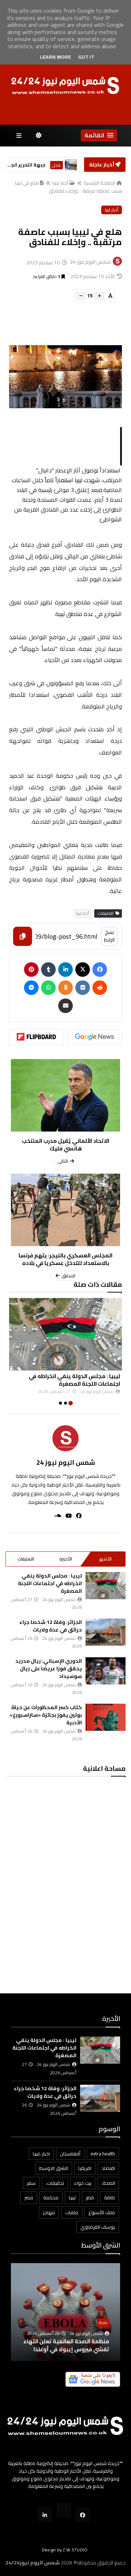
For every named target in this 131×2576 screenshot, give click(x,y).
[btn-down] (81, 296)
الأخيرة (66, 1559)
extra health (103, 2154)
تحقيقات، (55, 2183)
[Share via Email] (65, 1006)
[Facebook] (100, 969)
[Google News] (95, 1037)
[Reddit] (100, 988)
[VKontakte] (83, 988)
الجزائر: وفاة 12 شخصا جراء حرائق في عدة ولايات (51, 1626)
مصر (29, 2197)
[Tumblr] (48, 969)
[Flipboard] (36, 1037)
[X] (83, 969)
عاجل (57, 165)
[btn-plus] (99, 296)
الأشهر (105, 1559)
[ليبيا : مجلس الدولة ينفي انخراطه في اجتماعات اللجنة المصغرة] (65, 1334)
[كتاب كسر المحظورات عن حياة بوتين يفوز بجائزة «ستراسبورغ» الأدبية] (106, 1717)
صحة (103, 2322)
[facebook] (77, 1516)
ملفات (72, 2212)
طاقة (110, 2197)
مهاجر (49, 2212)
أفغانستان (70, 2154)
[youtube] (66, 1516)
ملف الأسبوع (102, 2212)
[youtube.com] (64, 2510)
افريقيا (85, 2168)
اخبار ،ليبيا (41, 2154)
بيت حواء (83, 2183)
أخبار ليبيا (60, 183)
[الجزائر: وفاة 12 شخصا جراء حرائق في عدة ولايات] (106, 1632)
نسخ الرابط (109, 936)
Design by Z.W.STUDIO (65, 2550)
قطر (90, 2197)
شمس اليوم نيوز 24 (66, 1462)
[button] (99, 135)
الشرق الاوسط (54, 2168)
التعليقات (26, 1559)
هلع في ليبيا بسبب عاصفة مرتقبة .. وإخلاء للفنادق (68, 187)
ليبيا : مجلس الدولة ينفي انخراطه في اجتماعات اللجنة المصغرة (74, 1380)
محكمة (51, 2197)
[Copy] (23, 936)
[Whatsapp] (48, 988)
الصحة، (108, 2183)
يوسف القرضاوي (98, 2227)
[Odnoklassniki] (65, 988)
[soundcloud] (55, 1516)
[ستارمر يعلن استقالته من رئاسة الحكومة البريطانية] (71, 165)
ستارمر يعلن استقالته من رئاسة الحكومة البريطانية (26, 165)
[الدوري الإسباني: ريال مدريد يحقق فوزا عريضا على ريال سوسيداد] (106, 1671)
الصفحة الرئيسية (100, 183)
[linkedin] (65, 969)
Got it (86, 57)
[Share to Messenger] (31, 988)
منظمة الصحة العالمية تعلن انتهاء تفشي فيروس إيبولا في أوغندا (66, 2345)
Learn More (55, 57)
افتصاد (108, 2168)
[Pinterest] (31, 969)
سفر (31, 2183)
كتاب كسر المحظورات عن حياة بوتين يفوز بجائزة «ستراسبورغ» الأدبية (46, 1715)
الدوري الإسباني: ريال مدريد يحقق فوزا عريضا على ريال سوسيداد (49, 1669)
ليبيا (72, 2197)
